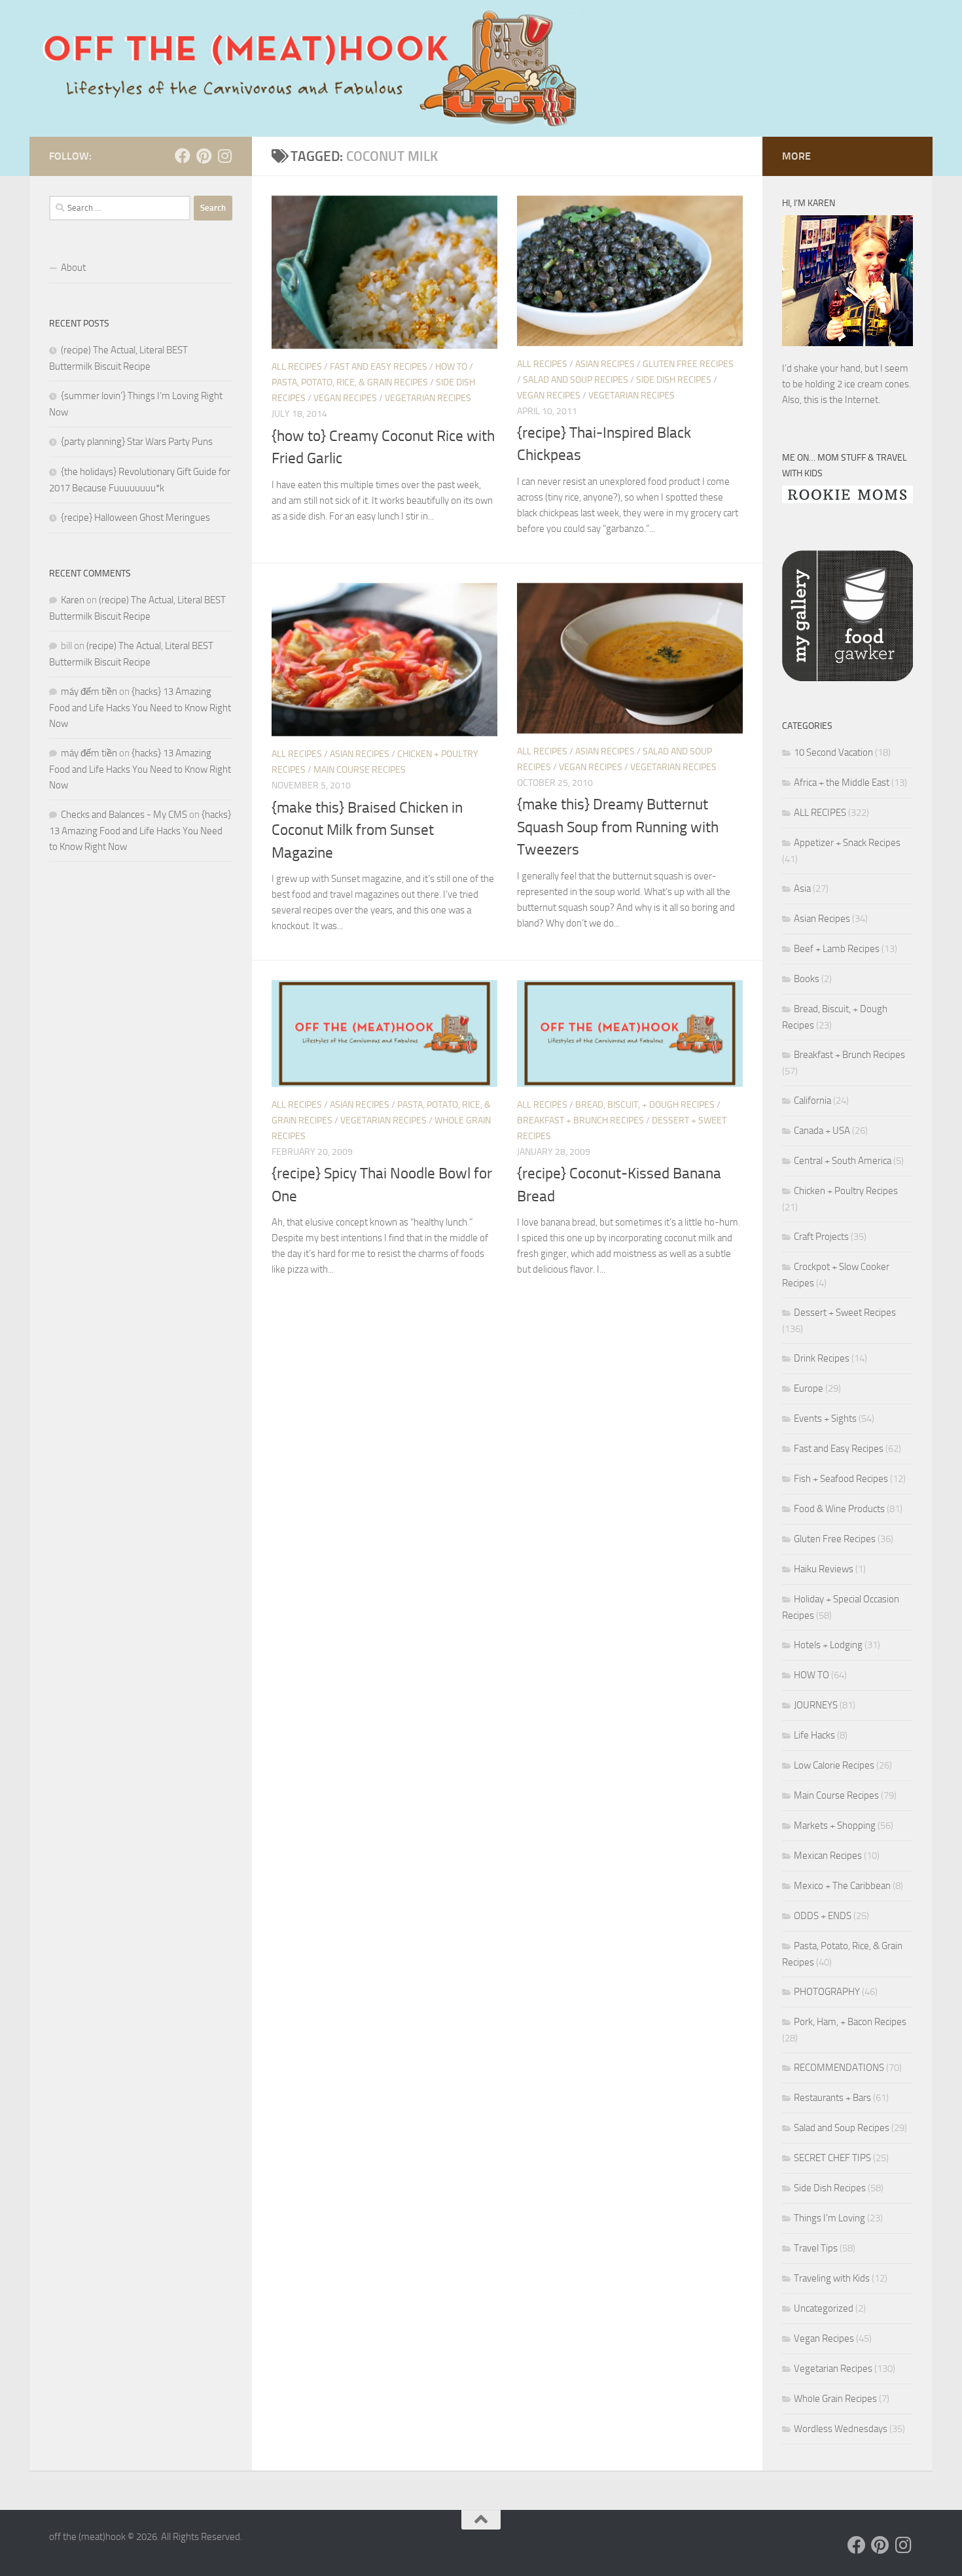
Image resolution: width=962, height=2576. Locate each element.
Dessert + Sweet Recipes (845, 1313)
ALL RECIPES (297, 367)
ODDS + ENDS (823, 1916)
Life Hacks (814, 1735)
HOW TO (451, 367)
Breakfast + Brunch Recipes (580, 1120)
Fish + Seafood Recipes (841, 1479)
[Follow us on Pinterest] (204, 156)
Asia (802, 889)
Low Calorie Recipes (834, 1765)
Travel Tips (816, 2248)
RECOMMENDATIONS (839, 2068)
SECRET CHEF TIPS (832, 2158)
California (812, 1101)
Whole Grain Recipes (835, 2399)
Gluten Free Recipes (688, 364)
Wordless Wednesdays (841, 2429)
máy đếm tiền (89, 692)
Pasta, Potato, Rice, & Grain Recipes (350, 382)
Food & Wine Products (839, 1509)
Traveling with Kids (832, 2278)
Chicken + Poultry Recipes (846, 1191)
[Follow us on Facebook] (183, 156)
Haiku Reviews (824, 1569)
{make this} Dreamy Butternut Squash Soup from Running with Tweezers (618, 827)
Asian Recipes (605, 364)
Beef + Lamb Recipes (837, 949)
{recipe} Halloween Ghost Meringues (135, 518)
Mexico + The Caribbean (842, 1886)
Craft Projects (821, 1237)
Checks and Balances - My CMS (124, 815)
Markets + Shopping (835, 1826)
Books (807, 979)
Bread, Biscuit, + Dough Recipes (645, 1105)
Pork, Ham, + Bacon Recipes (850, 2022)
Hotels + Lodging (828, 1645)
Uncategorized (824, 2308)
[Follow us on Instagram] (224, 156)
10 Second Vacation (833, 752)
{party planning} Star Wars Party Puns (137, 442)
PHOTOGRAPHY (827, 1992)
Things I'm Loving (829, 2218)
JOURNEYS (816, 1705)
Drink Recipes (822, 1358)
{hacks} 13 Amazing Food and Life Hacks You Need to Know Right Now (140, 708)
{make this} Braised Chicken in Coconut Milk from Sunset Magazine (367, 830)
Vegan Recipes (345, 398)
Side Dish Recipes (674, 380)
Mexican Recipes (828, 1856)
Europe (809, 1388)
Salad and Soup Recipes (576, 380)
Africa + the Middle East (842, 783)
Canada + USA (822, 1131)
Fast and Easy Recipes (379, 367)
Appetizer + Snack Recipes (847, 843)
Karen (73, 600)
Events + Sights (825, 1419)
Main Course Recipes (360, 770)
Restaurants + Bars (832, 2098)
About (73, 268)
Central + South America (843, 1161)
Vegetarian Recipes (428, 398)
